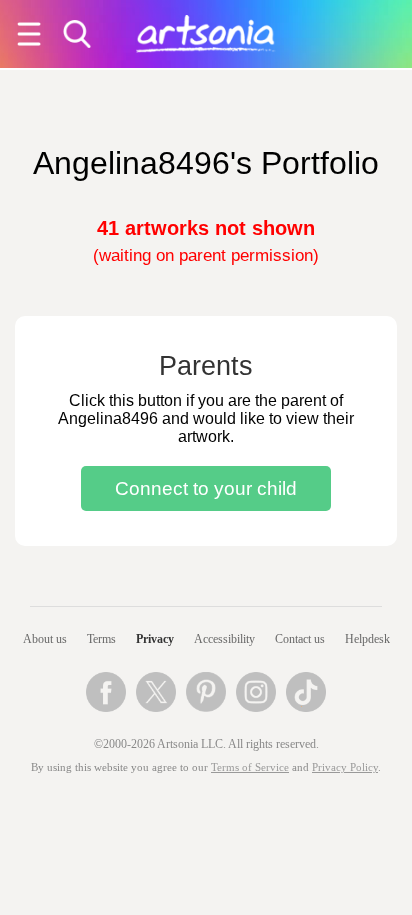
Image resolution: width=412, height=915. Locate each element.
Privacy (155, 639)
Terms (101, 639)
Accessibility (224, 639)
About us (45, 639)
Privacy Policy (345, 767)
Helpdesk (367, 639)
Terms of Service (250, 767)
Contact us (300, 639)
